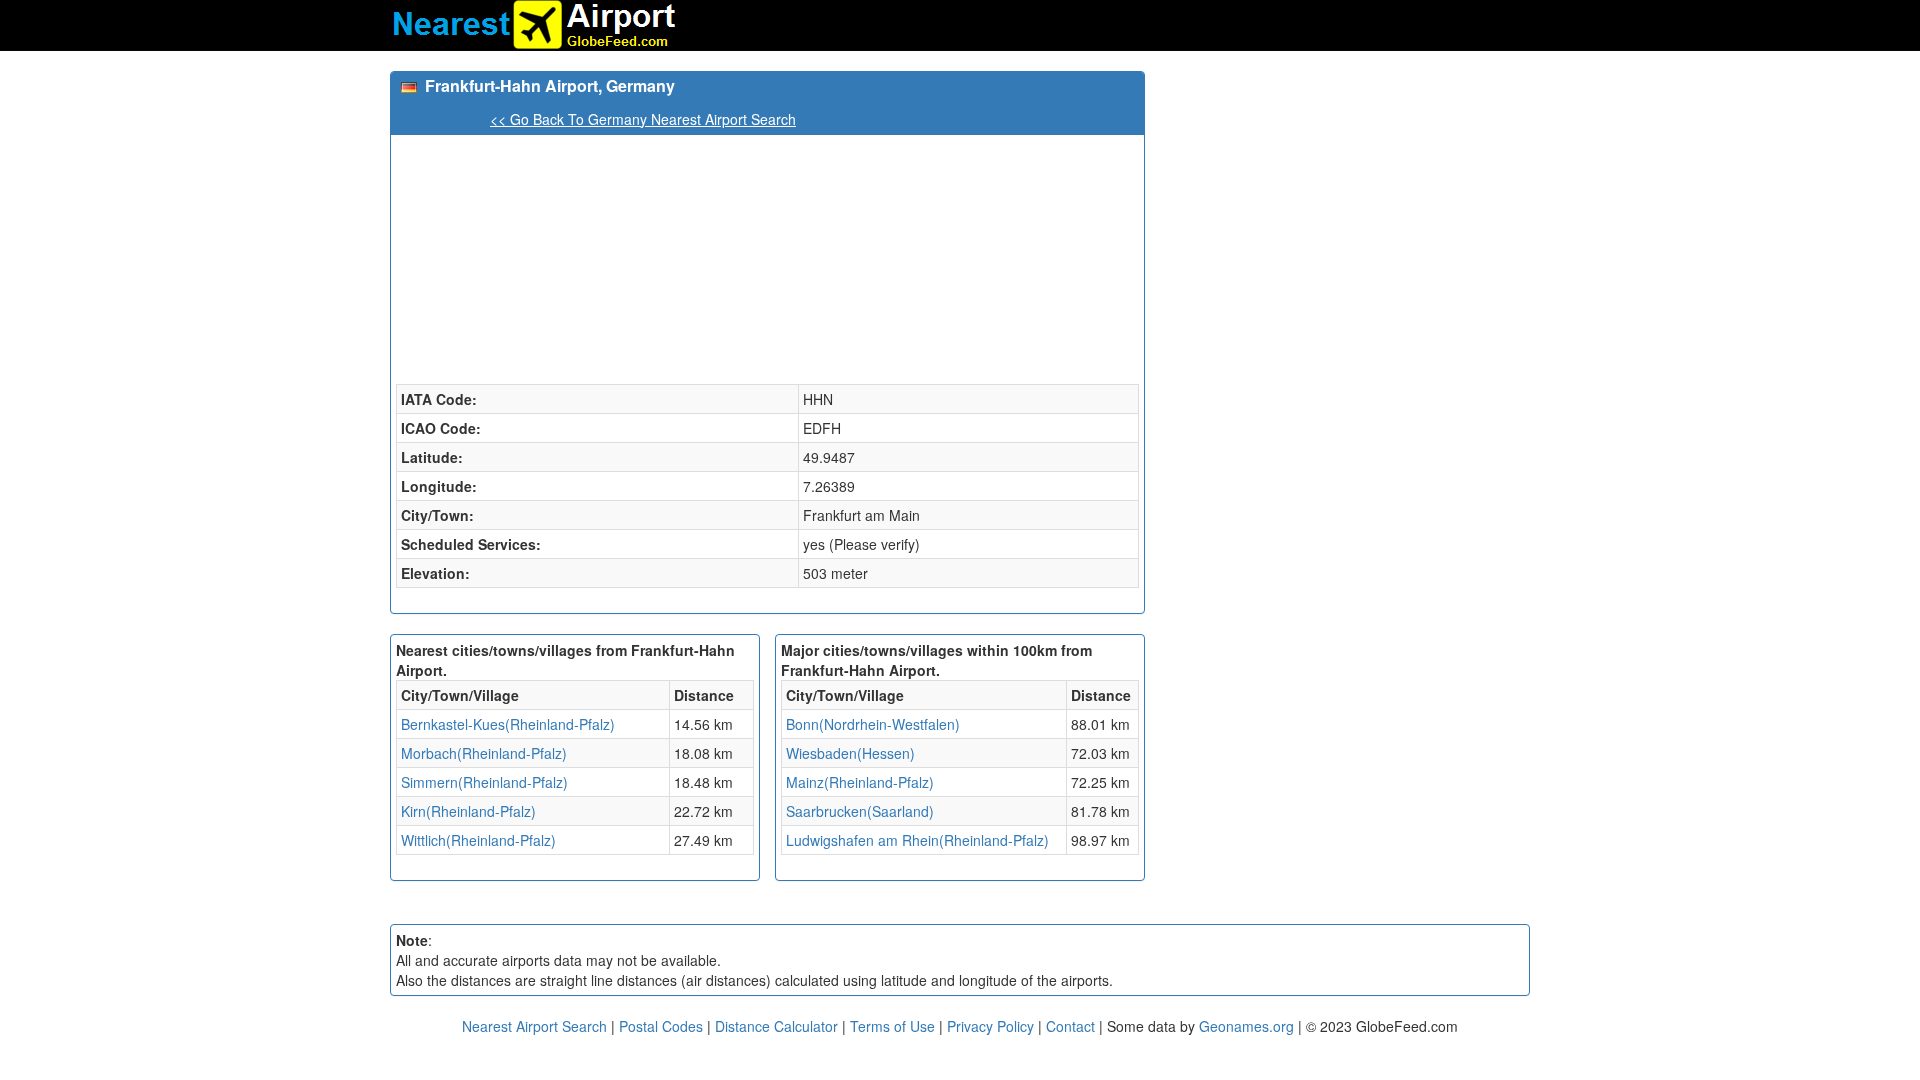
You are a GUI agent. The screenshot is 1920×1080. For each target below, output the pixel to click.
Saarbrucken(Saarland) (860, 811)
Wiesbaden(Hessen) (850, 753)
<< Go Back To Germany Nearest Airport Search (643, 119)
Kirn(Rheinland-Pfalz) (468, 811)
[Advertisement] (1345, 211)
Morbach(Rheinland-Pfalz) (484, 753)
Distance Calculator (776, 1026)
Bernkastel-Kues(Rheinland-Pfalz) (508, 724)
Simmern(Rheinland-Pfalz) (484, 782)
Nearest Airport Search (534, 1026)
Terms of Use (894, 1026)
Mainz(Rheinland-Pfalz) (860, 782)
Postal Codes (661, 1026)
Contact (1070, 1026)
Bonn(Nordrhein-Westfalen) (873, 724)
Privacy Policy (992, 1026)
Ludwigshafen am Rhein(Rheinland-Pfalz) (917, 840)
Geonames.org (1246, 1026)
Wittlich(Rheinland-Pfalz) (478, 840)
